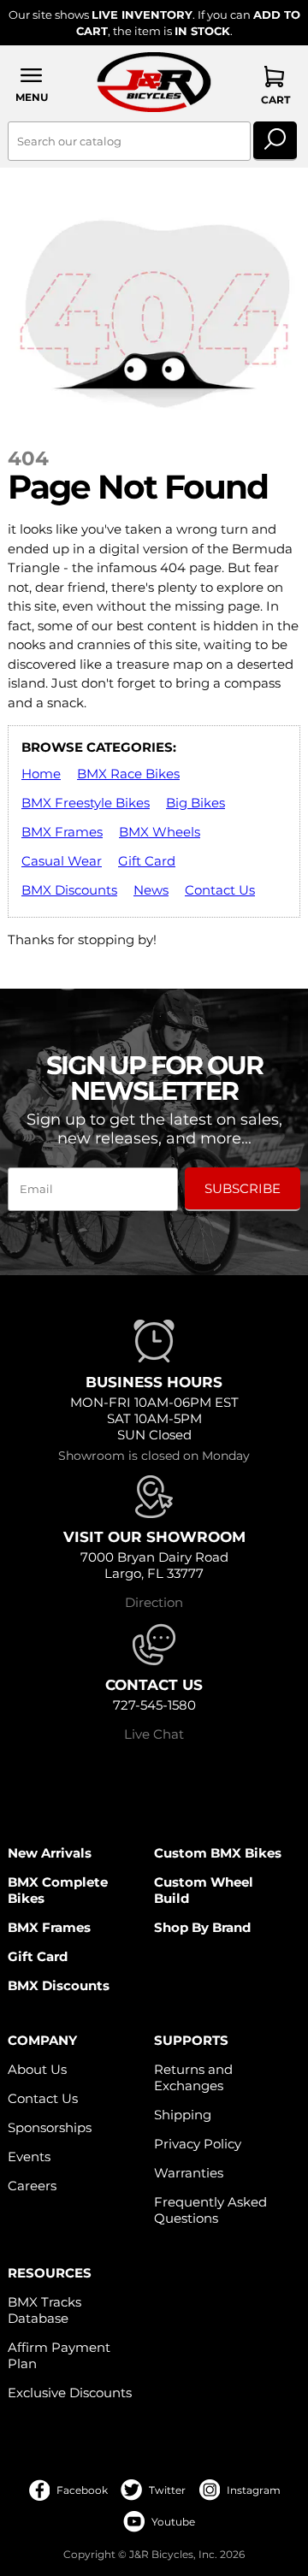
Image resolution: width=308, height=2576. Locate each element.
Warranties (189, 2173)
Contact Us (220, 890)
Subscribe (243, 1188)
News (151, 890)
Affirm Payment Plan (59, 2355)
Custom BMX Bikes (218, 1853)
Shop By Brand (202, 1927)
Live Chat (154, 1734)
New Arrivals (50, 1853)
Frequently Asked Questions (210, 2210)
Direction (154, 1602)
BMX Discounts (69, 890)
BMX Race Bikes (128, 774)
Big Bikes (195, 803)
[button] (32, 84)
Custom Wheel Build (204, 1890)
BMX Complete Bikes (58, 1890)
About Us (37, 2069)
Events (29, 2157)
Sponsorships (50, 2127)
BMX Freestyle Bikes (86, 803)
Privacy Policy (198, 2144)
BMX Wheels (160, 832)
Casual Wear (62, 861)
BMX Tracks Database (44, 2310)
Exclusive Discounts (70, 2393)
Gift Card (147, 861)
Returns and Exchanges (193, 2077)
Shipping (183, 2115)
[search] (275, 141)
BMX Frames (62, 832)
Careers (32, 2186)
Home (41, 774)
